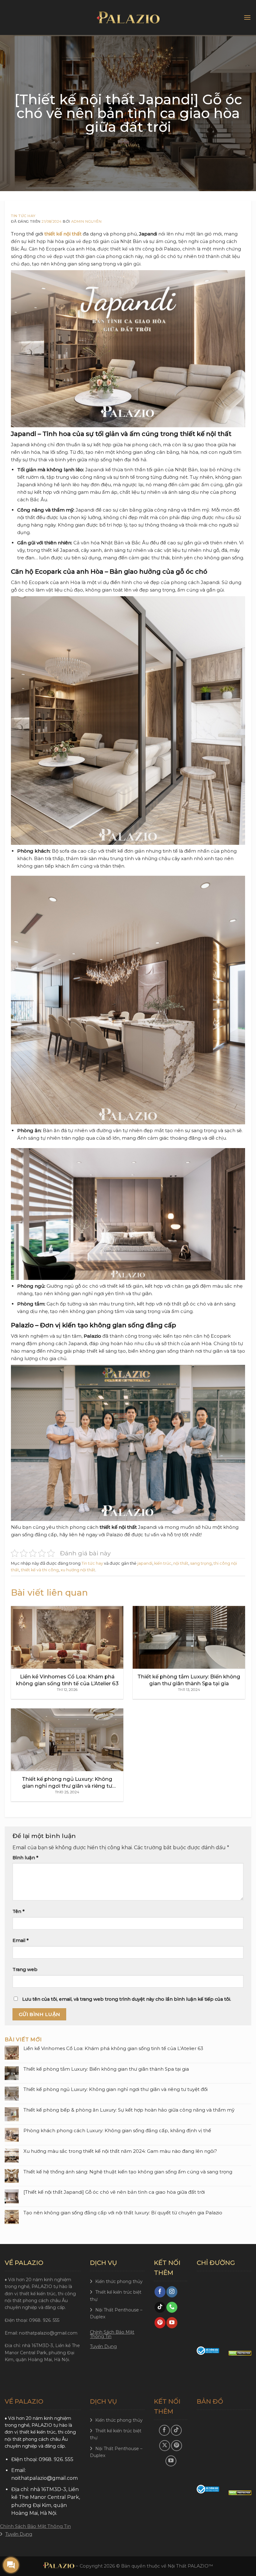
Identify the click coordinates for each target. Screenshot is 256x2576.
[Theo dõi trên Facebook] (160, 2292)
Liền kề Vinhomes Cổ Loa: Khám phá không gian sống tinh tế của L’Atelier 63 (113, 2048)
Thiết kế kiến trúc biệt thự (116, 2296)
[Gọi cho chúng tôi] (172, 2307)
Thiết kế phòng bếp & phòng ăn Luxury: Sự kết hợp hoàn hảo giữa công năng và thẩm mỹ (129, 2110)
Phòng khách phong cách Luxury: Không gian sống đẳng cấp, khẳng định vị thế (117, 2131)
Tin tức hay (23, 216)
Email (21, 1940)
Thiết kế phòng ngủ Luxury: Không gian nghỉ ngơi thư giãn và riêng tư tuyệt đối (116, 2089)
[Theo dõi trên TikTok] (160, 2307)
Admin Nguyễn (86, 221)
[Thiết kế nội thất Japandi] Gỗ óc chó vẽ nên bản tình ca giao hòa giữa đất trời (114, 2192)
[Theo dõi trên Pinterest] (160, 2323)
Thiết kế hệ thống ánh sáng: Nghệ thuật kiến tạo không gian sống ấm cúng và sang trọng (128, 2172)
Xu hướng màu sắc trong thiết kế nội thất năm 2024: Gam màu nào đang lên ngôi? (120, 2151)
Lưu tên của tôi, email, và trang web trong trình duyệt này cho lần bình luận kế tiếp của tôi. (127, 1999)
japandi (145, 1563)
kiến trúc (163, 1563)
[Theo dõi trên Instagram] (172, 2292)
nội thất (181, 1563)
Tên (19, 1911)
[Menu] (247, 17)
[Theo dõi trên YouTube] (172, 2323)
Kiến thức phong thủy (119, 2281)
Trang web (25, 1969)
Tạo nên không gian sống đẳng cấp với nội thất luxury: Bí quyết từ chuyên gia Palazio (123, 2213)
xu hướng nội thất (78, 1570)
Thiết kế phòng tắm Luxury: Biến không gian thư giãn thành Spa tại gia (106, 2069)
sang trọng (201, 1563)
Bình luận (25, 1858)
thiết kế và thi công (40, 1570)
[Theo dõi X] (165, 2446)
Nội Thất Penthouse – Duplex (116, 2313)
